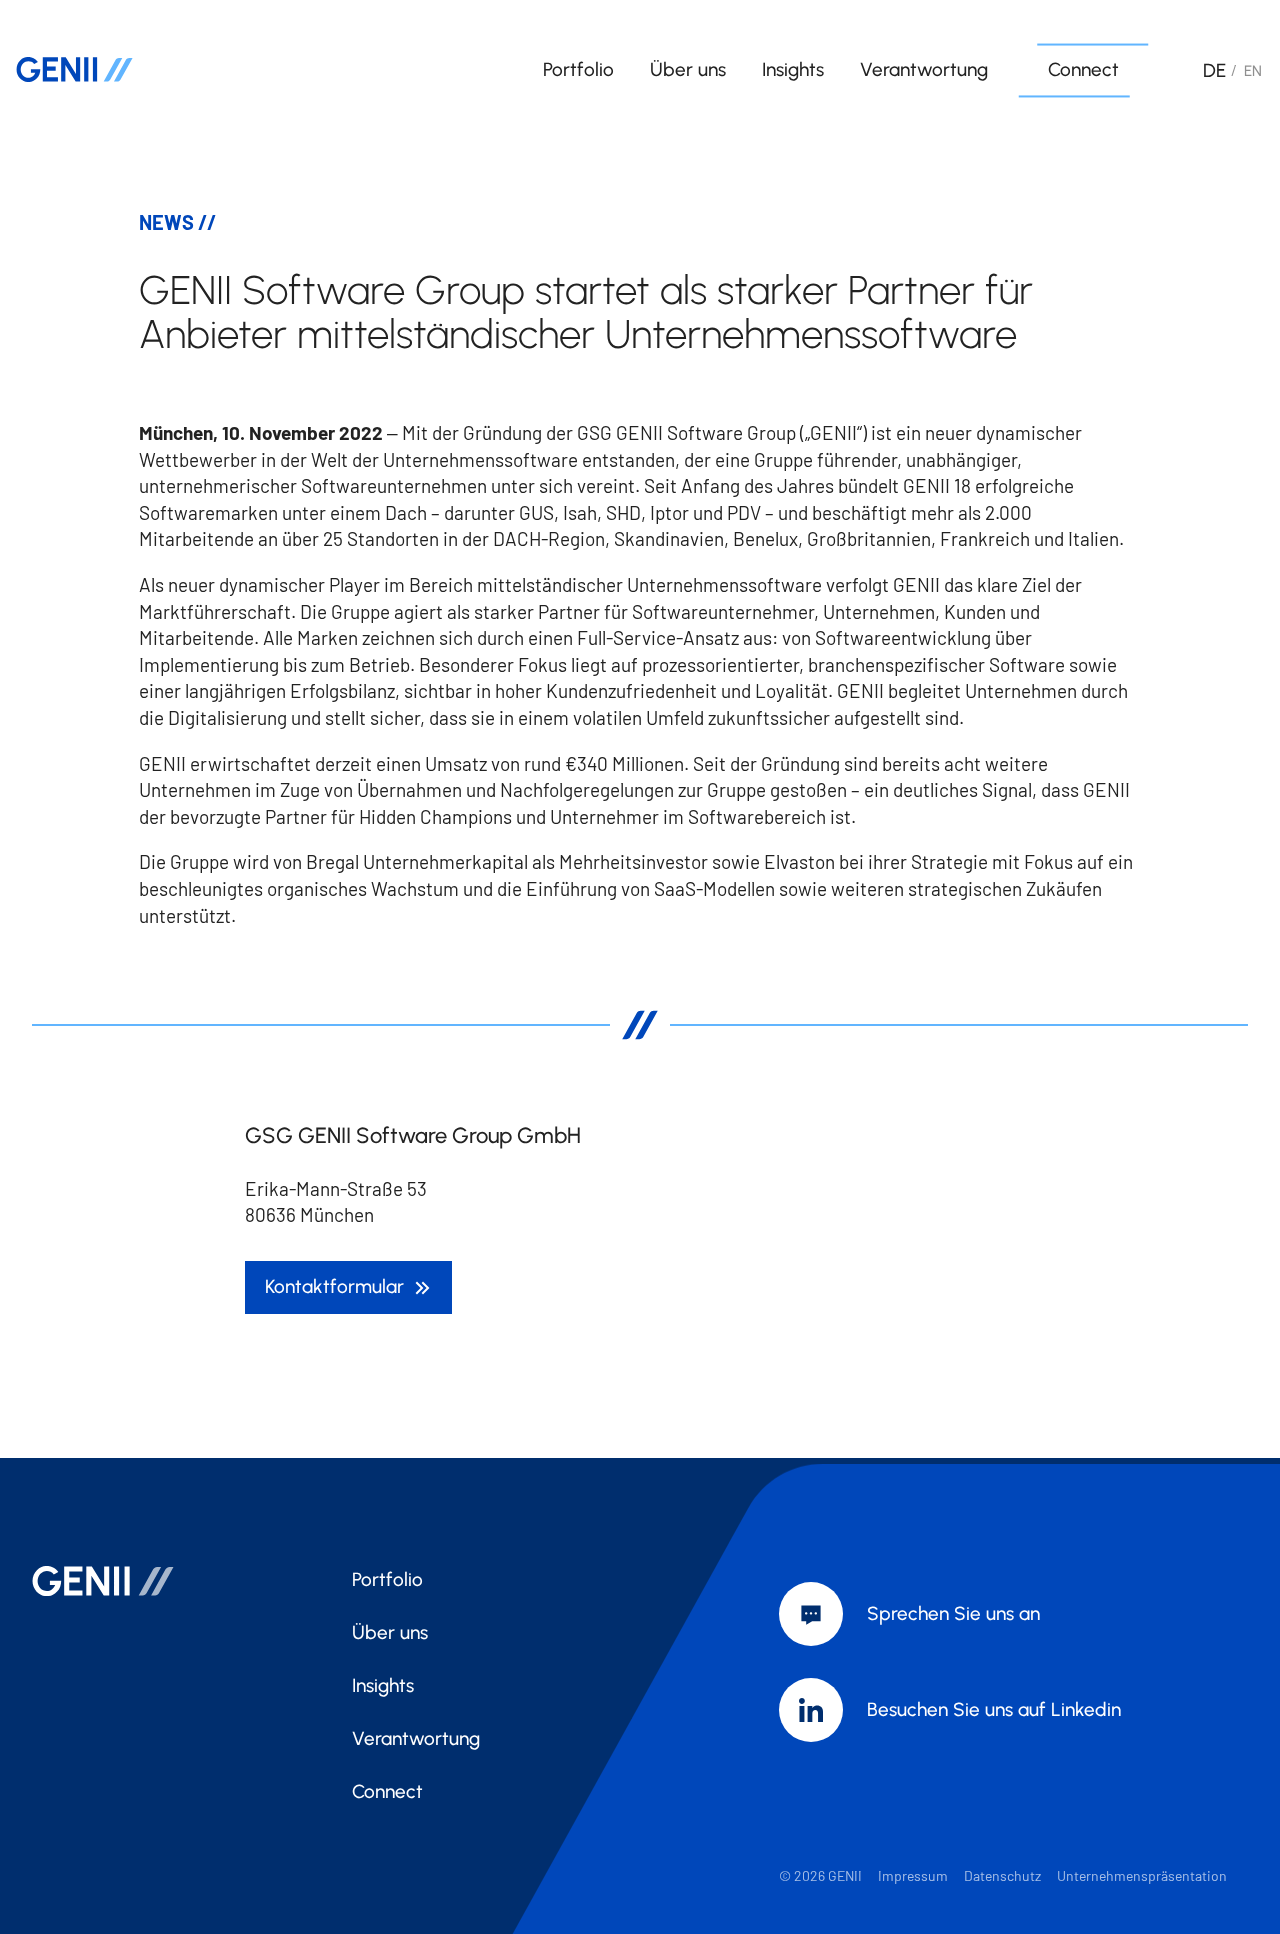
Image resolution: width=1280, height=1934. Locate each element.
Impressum (913, 1875)
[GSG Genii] (152, 70)
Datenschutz (1002, 1875)
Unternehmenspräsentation (1142, 1875)
